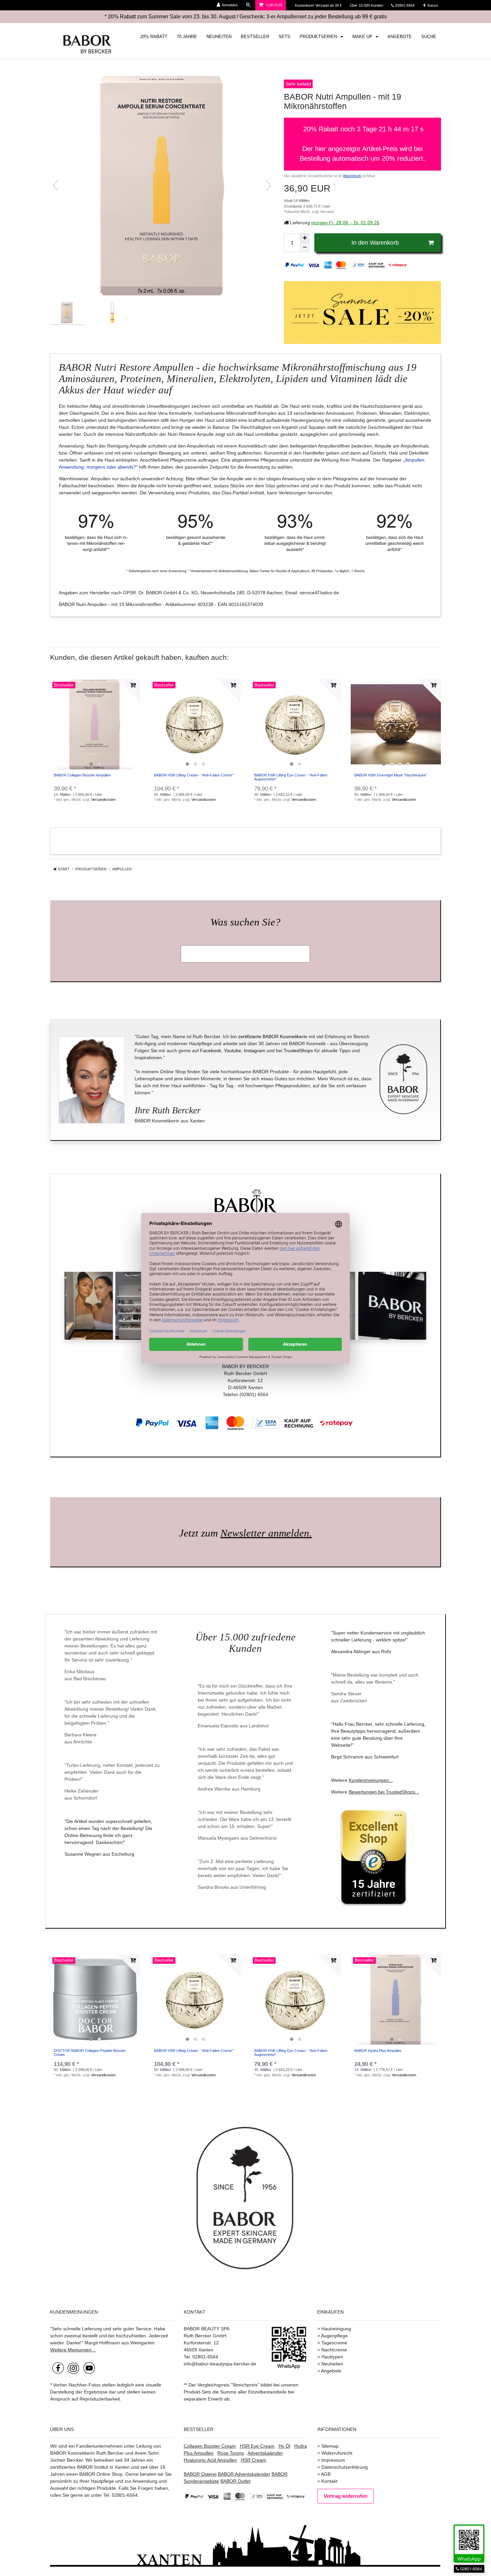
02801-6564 (408, 5)
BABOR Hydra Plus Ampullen (378, 2051)
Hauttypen (332, 2357)
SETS (284, 37)
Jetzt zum (246, 1533)
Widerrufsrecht (337, 2453)
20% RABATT (154, 37)
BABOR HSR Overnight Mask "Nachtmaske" (391, 775)
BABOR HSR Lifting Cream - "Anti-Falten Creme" (194, 775)
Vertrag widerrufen (346, 2496)
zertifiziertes (63, 2467)
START (63, 869)
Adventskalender (265, 2453)
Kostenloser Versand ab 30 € (319, 5)
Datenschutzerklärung (345, 2467)
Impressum (333, 2460)
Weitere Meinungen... (73, 2350)
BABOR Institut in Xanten (103, 2467)
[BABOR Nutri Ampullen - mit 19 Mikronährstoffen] (112, 318)
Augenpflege (334, 2336)
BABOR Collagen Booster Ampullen (82, 775)
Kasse (432, 5)
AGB (326, 2474)
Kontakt (329, 2481)
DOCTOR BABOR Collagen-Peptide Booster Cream (90, 2053)
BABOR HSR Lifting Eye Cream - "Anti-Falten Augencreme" (291, 777)
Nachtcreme (334, 2350)
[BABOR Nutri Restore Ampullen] (67, 318)
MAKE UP (363, 37)
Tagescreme (334, 2343)
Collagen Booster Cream (210, 2446)
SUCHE (429, 37)
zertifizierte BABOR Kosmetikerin (273, 1036)
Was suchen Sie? (246, 922)
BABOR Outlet (235, 2481)
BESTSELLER (255, 37)
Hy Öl (284, 2446)
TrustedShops (298, 1051)
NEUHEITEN (219, 37)
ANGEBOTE (400, 37)
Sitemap (330, 2446)
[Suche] (249, 5)
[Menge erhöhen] (305, 238)
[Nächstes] (269, 186)
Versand (327, 212)
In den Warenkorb (375, 243)
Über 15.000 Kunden (367, 5)
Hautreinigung (336, 2329)
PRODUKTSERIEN (319, 37)
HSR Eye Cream (257, 2446)
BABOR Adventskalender (244, 2474)
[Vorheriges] (55, 186)
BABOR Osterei (200, 2474)
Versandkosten (103, 800)
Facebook (211, 1051)
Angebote (331, 2371)
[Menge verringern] (305, 247)
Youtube (232, 1051)
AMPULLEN (122, 869)
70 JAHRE (187, 37)
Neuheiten (332, 2364)
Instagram (255, 1051)
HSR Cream (254, 2460)
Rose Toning (231, 2453)
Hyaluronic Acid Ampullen (210, 2460)
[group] (95, 724)
